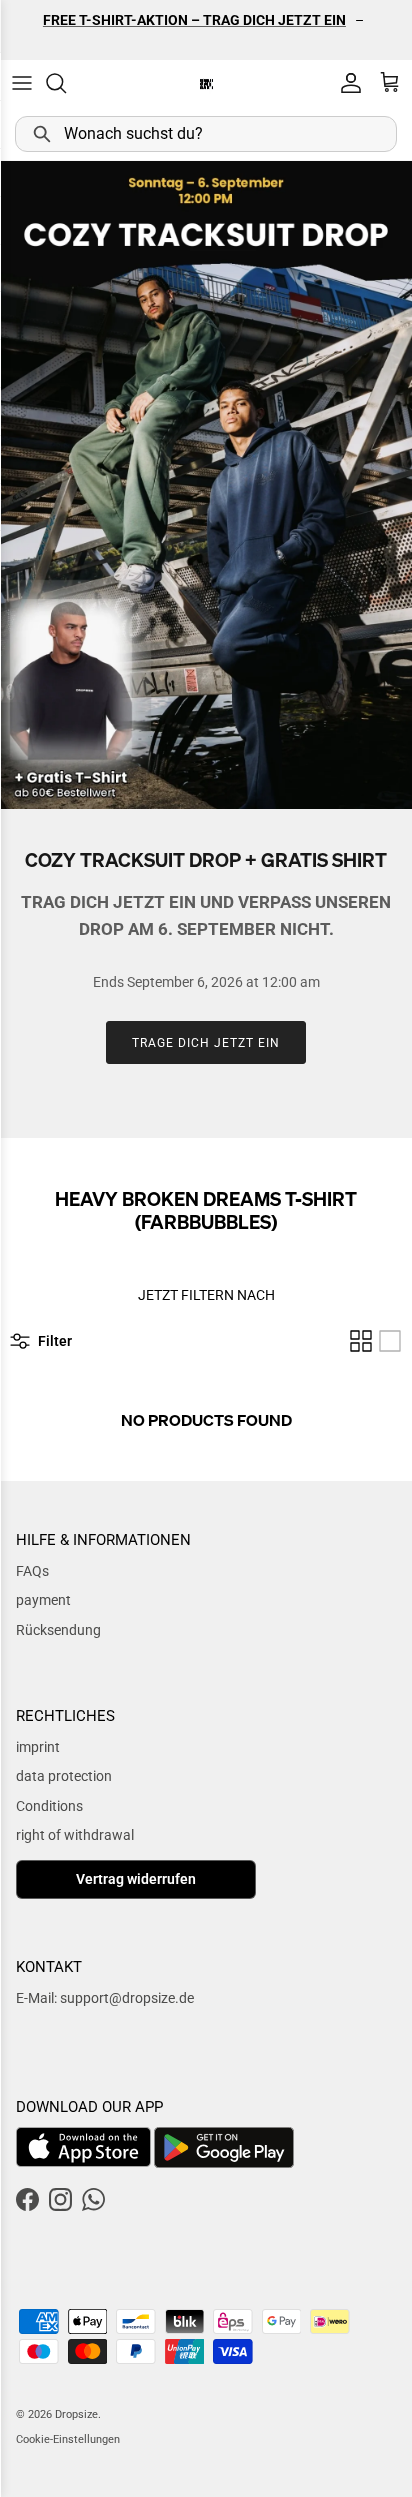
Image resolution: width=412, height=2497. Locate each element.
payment (43, 1600)
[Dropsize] (206, 83)
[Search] (66, 83)
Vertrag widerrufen (136, 1879)
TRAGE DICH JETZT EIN (205, 1043)
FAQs (32, 1571)
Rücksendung (58, 1630)
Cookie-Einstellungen (68, 2439)
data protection (64, 1776)
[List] (390, 1341)
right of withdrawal (75, 1835)
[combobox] (206, 134)
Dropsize (76, 2414)
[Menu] (22, 83)
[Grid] (361, 1341)
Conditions (49, 1806)
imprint (38, 1747)
